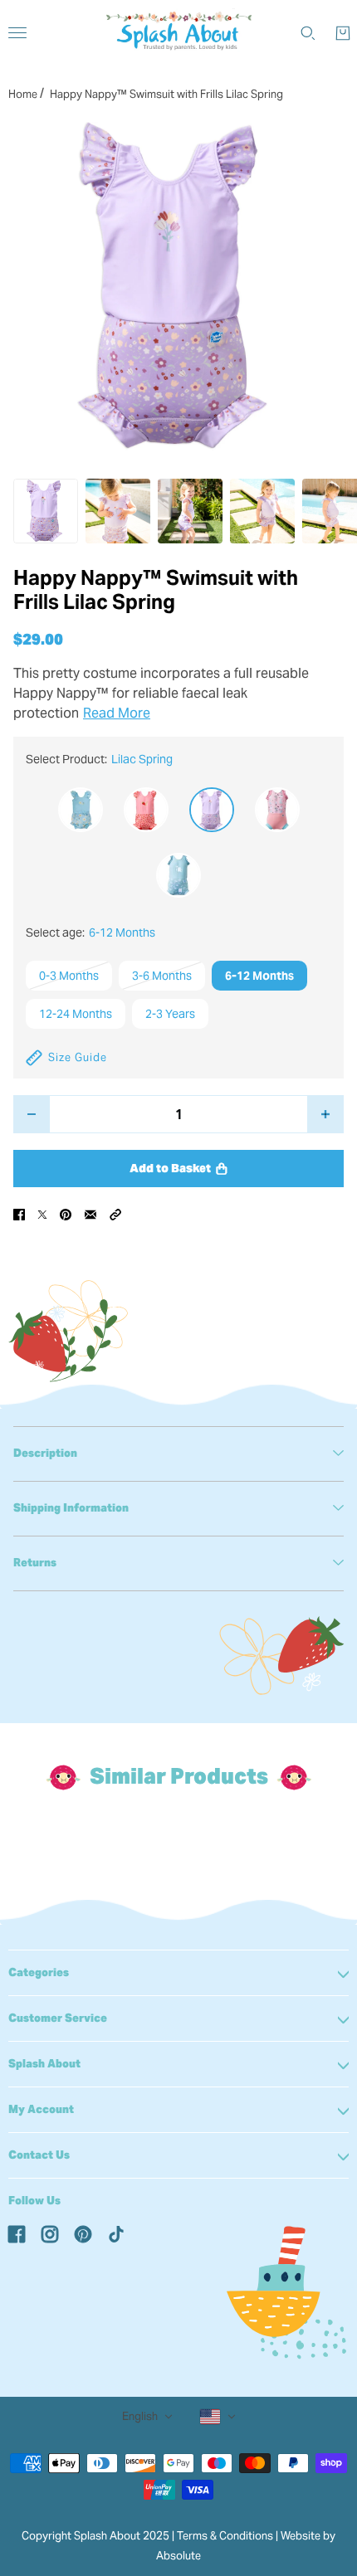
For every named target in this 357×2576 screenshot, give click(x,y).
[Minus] (32, 1114)
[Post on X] (42, 1214)
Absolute (178, 2556)
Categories (39, 1972)
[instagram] (50, 2233)
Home (23, 94)
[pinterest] (83, 2233)
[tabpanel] (178, 1454)
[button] (115, 1214)
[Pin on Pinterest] (66, 1214)
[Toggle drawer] (17, 33)
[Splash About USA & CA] (179, 33)
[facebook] (17, 2233)
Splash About (44, 2064)
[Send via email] (90, 1214)
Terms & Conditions (225, 2536)
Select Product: (99, 759)
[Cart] (343, 33)
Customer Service (58, 2018)
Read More (117, 713)
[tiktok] (116, 2233)
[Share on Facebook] (19, 1214)
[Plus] (325, 1114)
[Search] (308, 33)
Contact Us (39, 2155)
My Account (41, 2109)
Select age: (90, 933)
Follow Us (34, 2201)
